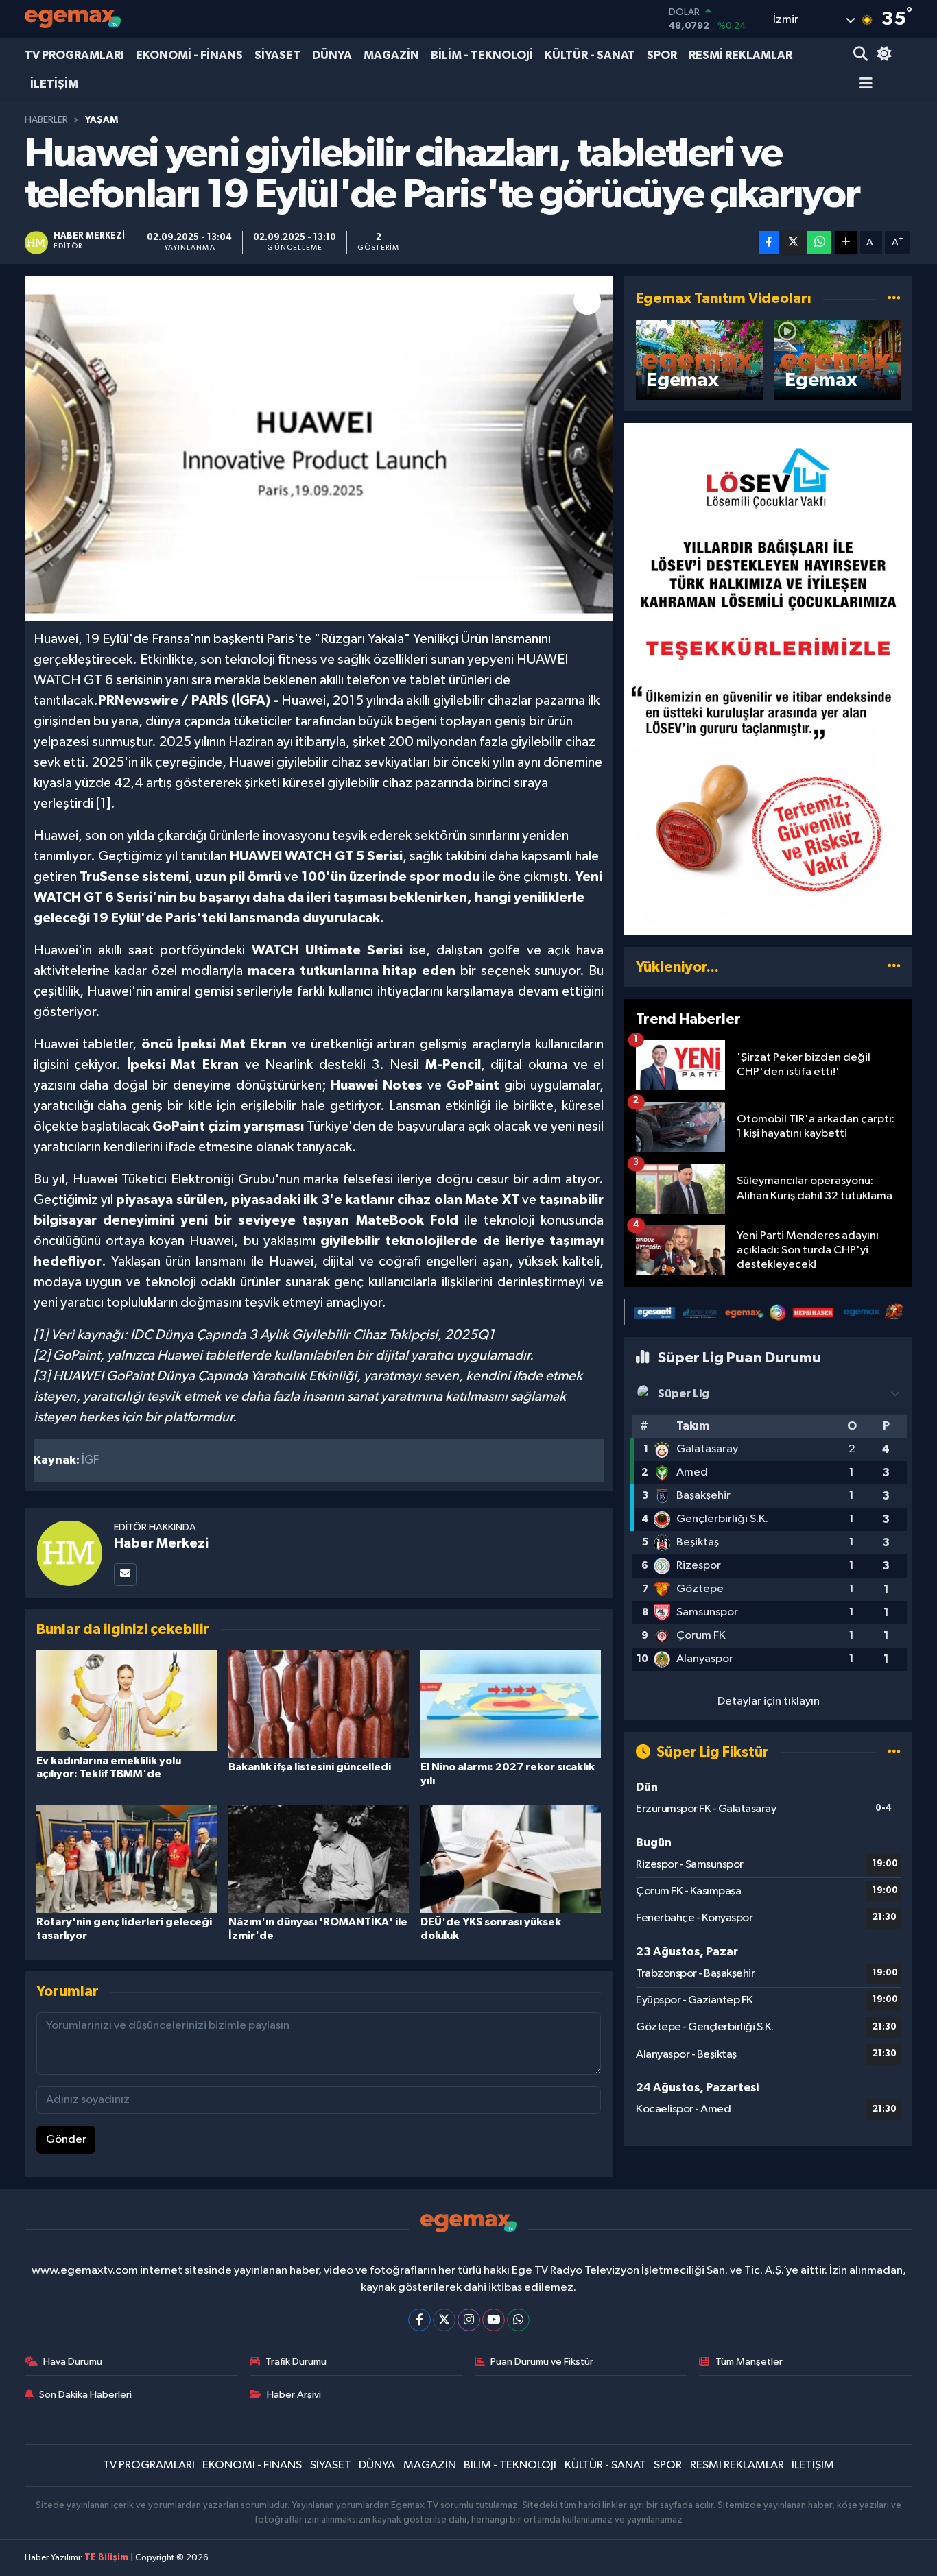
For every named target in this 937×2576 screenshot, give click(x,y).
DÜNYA (332, 55)
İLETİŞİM (54, 84)
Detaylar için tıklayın (769, 1701)
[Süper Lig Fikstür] (894, 1752)
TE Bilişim (106, 2558)
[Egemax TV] (73, 19)
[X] (444, 2320)
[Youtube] (494, 2320)
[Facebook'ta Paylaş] (769, 242)
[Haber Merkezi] (69, 1553)
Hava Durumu (73, 2362)
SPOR (662, 55)
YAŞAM (102, 120)
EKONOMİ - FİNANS (189, 55)
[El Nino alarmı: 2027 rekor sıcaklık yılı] (511, 1704)
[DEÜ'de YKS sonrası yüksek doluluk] (511, 1858)
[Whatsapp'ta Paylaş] (819, 242)
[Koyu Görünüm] (882, 55)
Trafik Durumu (296, 2362)
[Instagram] (469, 2320)
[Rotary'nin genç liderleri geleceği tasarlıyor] (127, 1858)
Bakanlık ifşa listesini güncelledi (310, 1767)
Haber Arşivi (294, 2395)
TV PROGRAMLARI (74, 55)
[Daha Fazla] (846, 242)
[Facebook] (419, 2320)
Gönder (66, 2140)
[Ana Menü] (863, 85)
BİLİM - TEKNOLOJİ (482, 55)
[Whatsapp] (518, 2320)
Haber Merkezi (161, 1543)
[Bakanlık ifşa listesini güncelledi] (319, 1704)
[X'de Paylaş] (793, 242)
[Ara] (862, 55)
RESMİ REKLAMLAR (740, 55)
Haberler (46, 120)
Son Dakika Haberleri (85, 2395)
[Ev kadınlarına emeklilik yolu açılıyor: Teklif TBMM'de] (127, 1700)
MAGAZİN (391, 55)
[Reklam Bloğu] (768, 678)
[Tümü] (894, 967)
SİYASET (277, 55)
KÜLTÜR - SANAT (590, 55)
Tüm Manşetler (749, 2362)
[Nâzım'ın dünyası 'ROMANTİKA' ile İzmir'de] (319, 1858)
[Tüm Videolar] (894, 299)
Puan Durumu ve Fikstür (542, 2362)
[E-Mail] (125, 1575)
